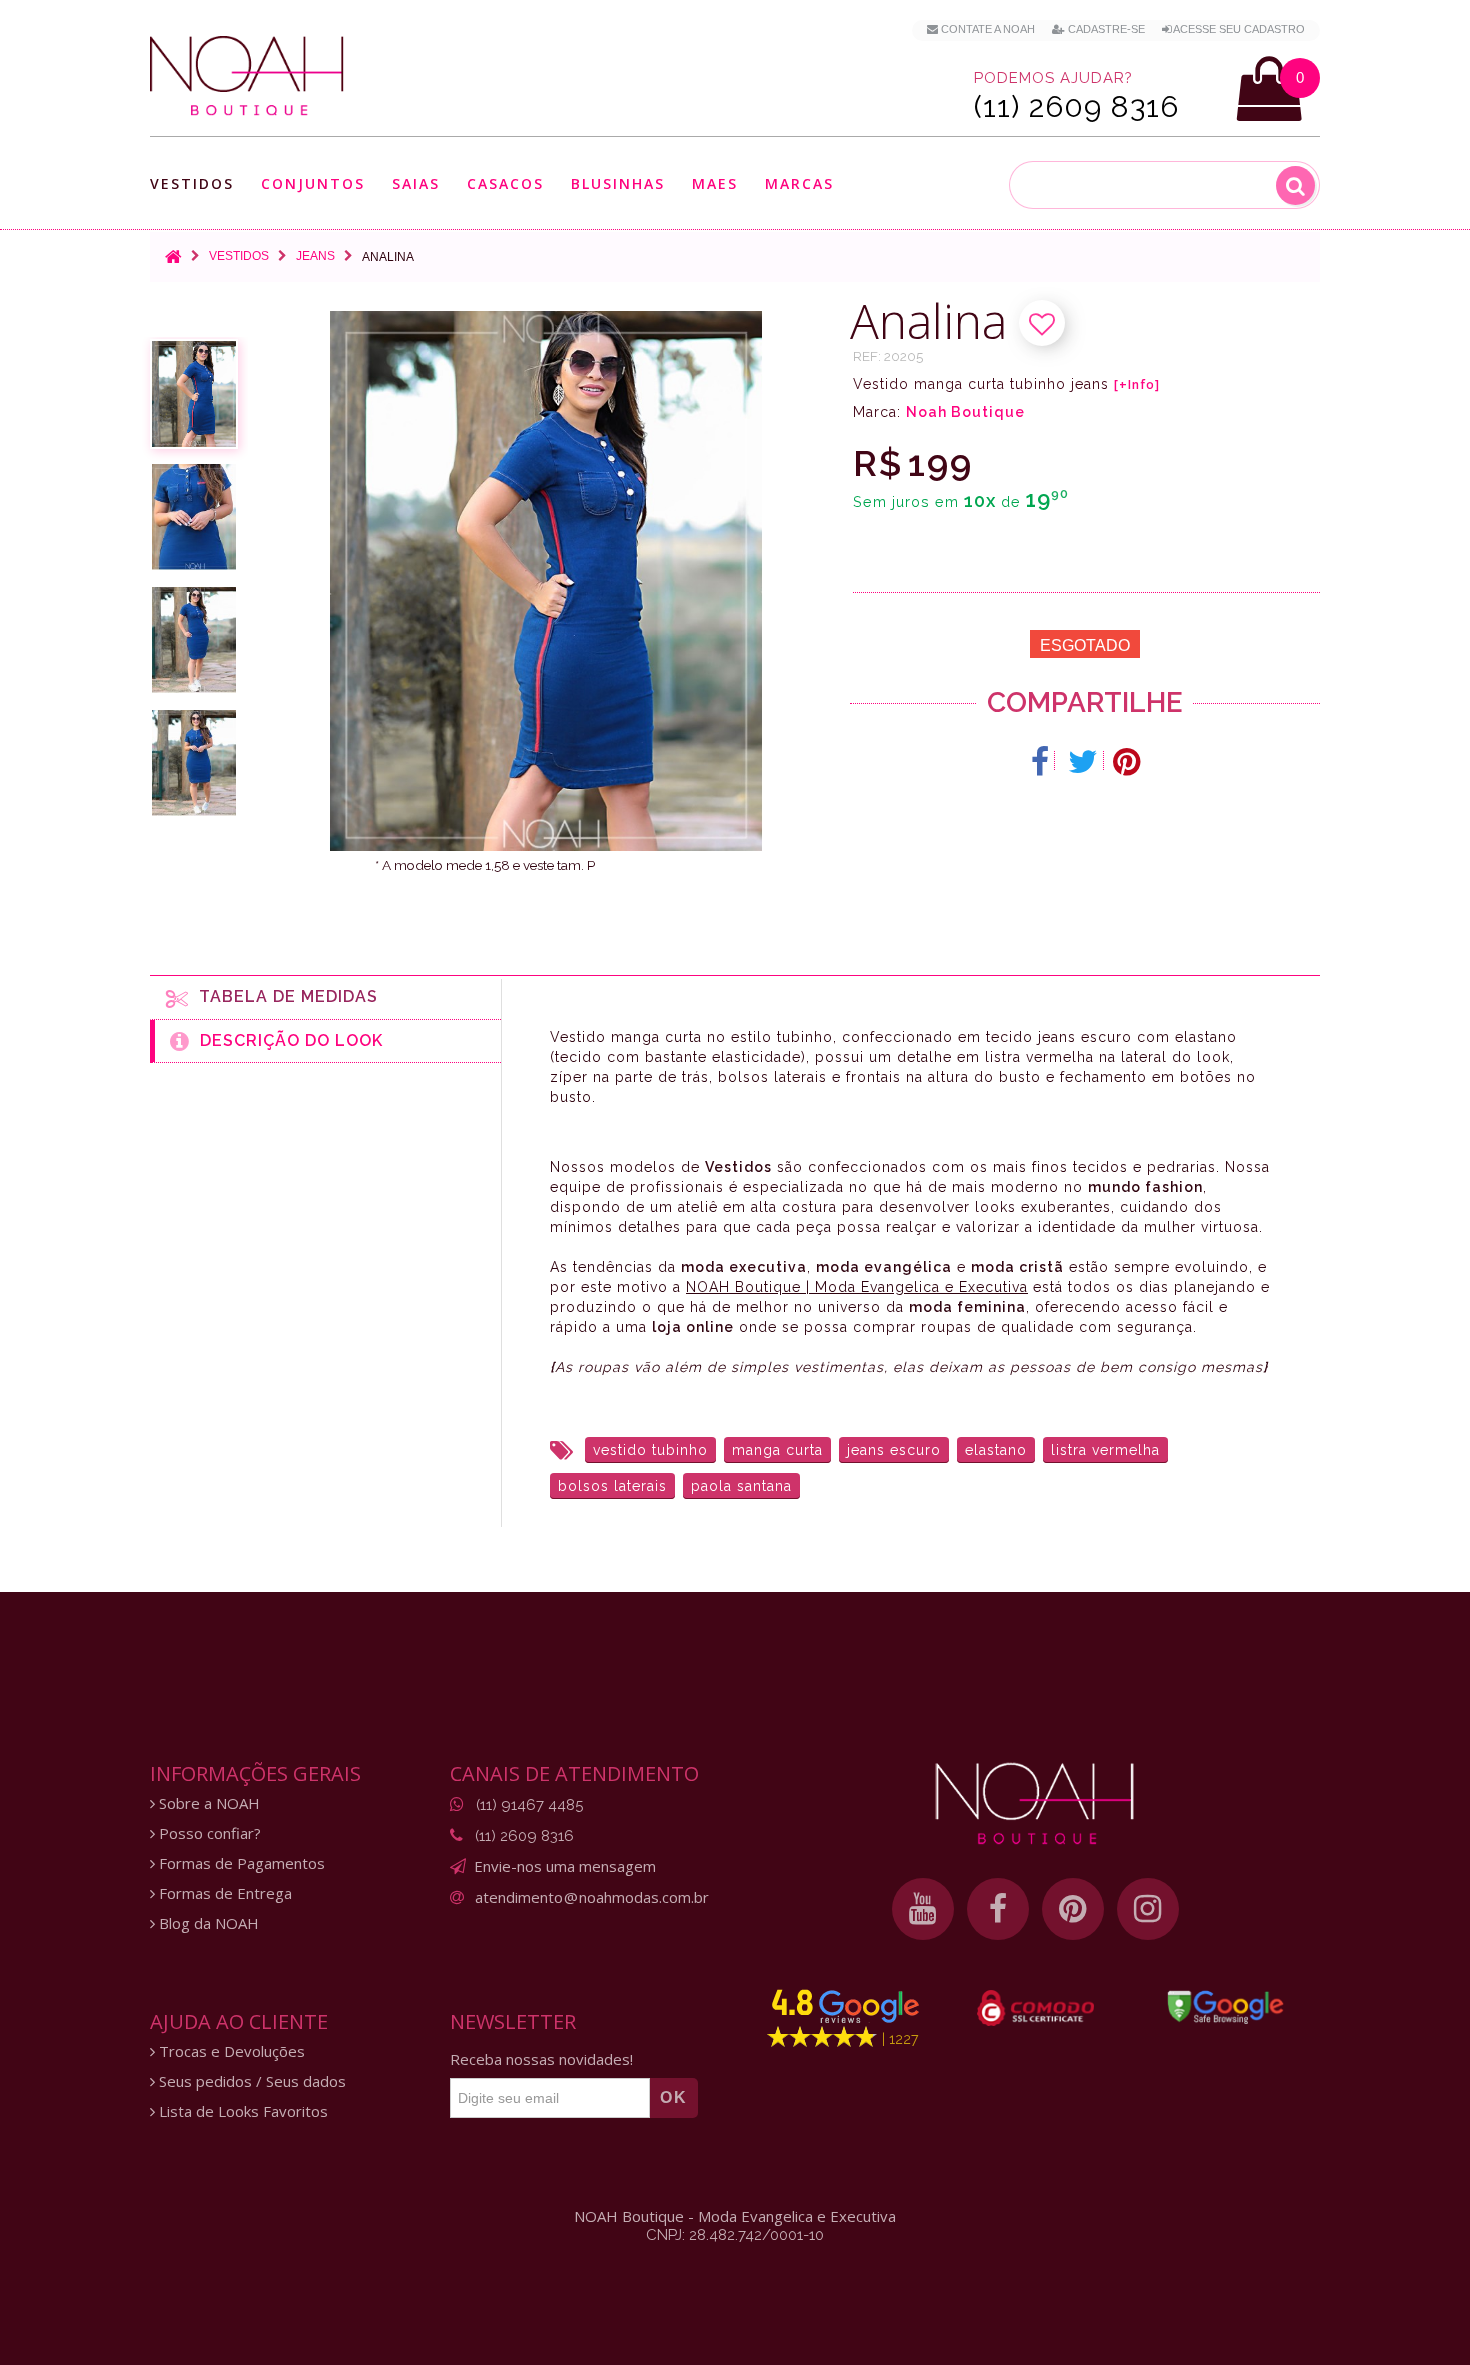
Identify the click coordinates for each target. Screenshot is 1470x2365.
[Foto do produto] (194, 394)
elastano (996, 1450)
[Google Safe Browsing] (1225, 2007)
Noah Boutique (965, 412)
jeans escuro (894, 1450)
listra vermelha (1105, 1450)
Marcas (799, 184)
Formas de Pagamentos (240, 1863)
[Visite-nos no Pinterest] (1073, 1909)
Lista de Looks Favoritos (241, 2111)
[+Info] (1137, 385)
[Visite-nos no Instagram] (1148, 1909)
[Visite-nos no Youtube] (923, 1909)
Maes (715, 183)
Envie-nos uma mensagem (565, 1866)
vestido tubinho (650, 1450)
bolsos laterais (612, 1486)
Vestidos (192, 184)
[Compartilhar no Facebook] (1040, 762)
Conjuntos (313, 184)
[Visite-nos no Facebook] (998, 1909)
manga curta (777, 1450)
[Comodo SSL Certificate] (1035, 2008)
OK (674, 2097)
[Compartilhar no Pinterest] (1126, 762)
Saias (416, 184)
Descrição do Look (286, 1040)
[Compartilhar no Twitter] (1083, 762)
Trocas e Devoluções (230, 2051)
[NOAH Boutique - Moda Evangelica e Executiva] (247, 76)
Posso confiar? (208, 1833)
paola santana (741, 1486)
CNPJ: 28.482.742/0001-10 (735, 2235)
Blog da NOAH (207, 1923)
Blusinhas (618, 184)
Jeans (315, 256)
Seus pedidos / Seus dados (250, 2081)
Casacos (505, 184)
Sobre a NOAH (207, 1803)
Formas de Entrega (223, 1893)
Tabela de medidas (283, 996)
